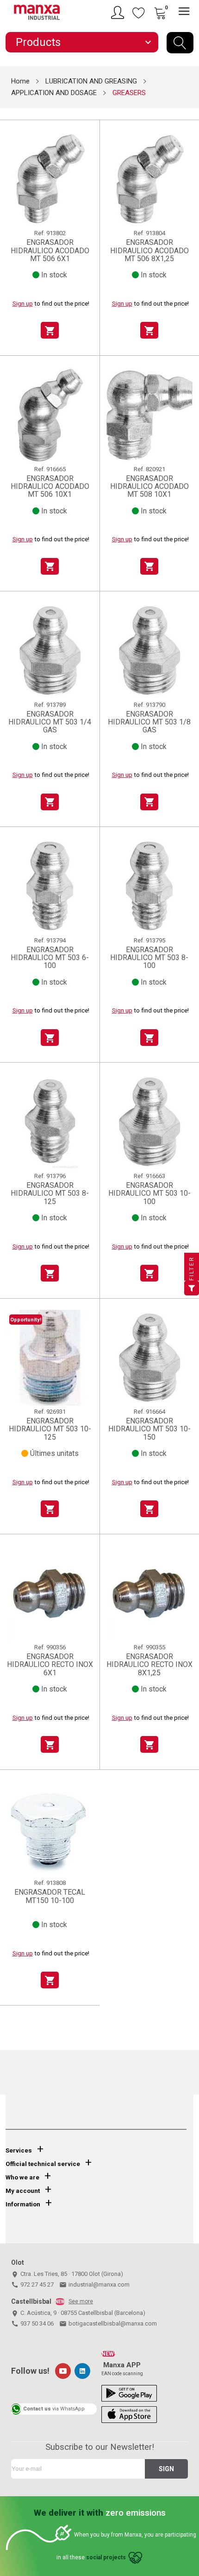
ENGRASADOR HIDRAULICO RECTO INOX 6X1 (50, 1665)
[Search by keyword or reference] (180, 43)
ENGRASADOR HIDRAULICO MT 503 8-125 (50, 1193)
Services (19, 2150)
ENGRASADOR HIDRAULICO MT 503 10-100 (149, 1193)
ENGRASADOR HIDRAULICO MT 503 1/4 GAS (50, 722)
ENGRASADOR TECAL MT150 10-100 (50, 1896)
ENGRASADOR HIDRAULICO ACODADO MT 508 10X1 (149, 487)
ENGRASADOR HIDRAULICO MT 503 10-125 (50, 1429)
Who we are (22, 2177)
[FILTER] (192, 1288)
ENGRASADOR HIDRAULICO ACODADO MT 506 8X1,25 (149, 250)
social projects (106, 2557)
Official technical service (43, 2164)
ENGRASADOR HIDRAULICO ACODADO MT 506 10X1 (50, 487)
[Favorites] (139, 13)
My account (23, 2191)
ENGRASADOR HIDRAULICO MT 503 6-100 (50, 958)
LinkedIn (82, 2371)
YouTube (63, 2371)
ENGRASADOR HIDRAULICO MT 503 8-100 (149, 958)
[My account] (119, 13)
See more (81, 2301)
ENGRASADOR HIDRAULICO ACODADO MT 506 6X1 (50, 250)
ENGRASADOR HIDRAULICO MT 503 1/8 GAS (149, 722)
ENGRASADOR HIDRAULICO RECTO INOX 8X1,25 (149, 1665)
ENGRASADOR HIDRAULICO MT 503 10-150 (149, 1429)
